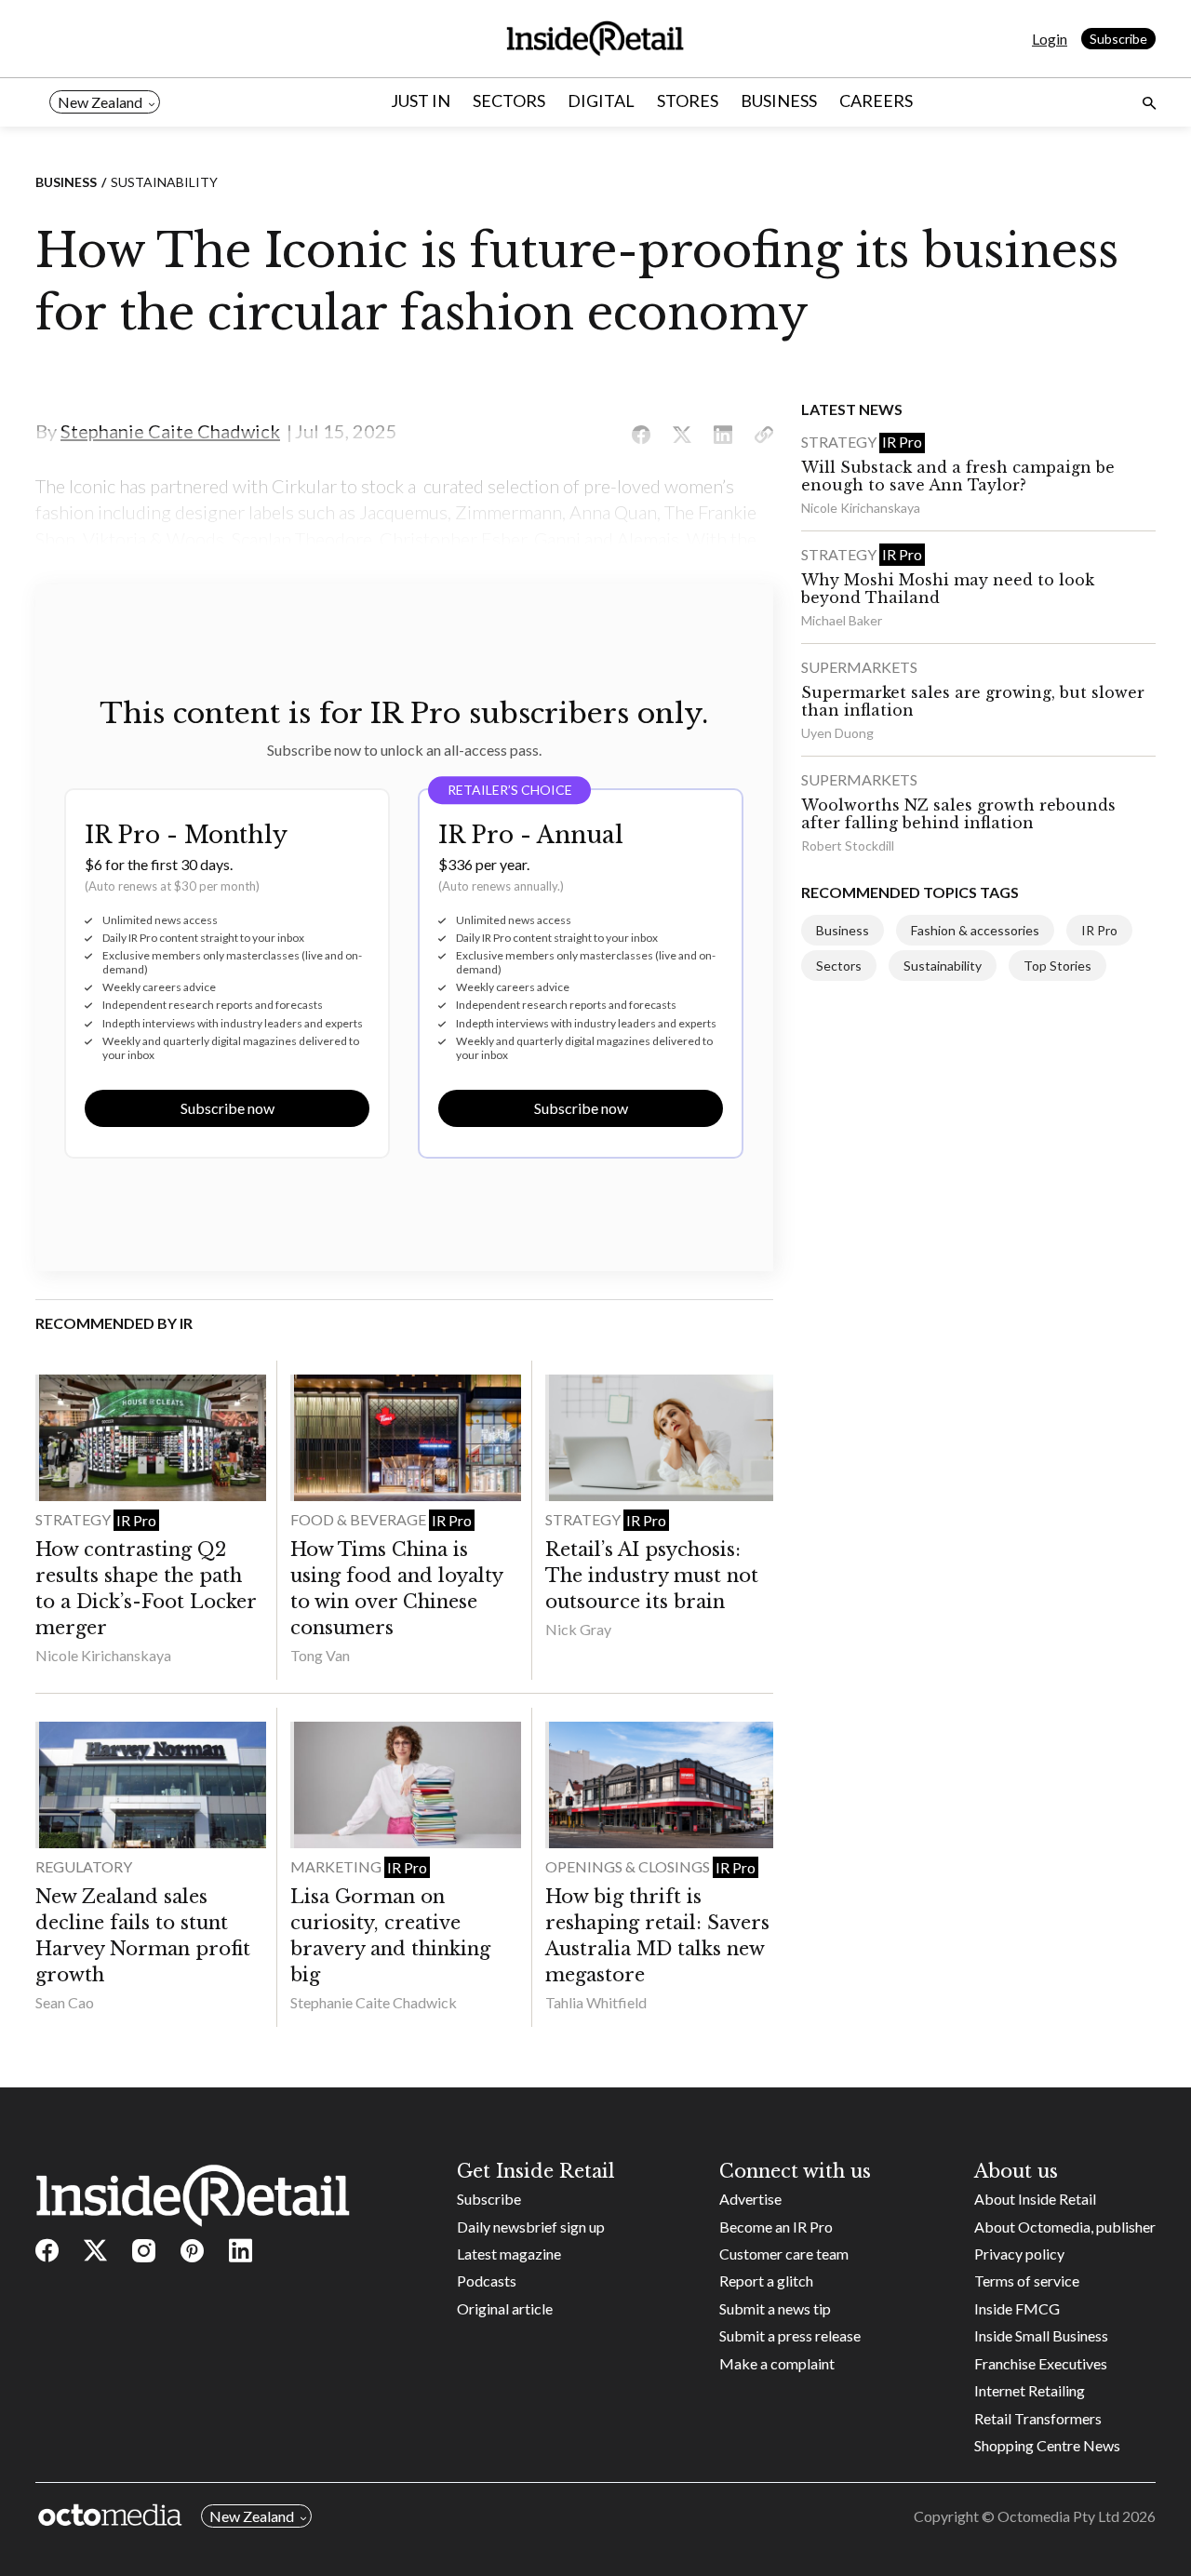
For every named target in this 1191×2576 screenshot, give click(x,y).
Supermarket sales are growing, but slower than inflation (973, 701)
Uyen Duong (837, 733)
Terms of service (1027, 2281)
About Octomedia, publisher (1065, 2227)
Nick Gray (578, 1629)
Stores (688, 101)
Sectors (509, 101)
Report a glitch (766, 2281)
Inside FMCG (1017, 2308)
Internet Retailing (1030, 2390)
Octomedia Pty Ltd (1058, 2516)
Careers (876, 101)
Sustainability (164, 182)
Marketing (337, 1866)
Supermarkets (859, 667)
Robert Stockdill (848, 845)
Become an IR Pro (776, 2227)
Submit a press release (790, 2335)
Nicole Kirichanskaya (103, 1655)
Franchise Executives (1041, 2363)
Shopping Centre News (1047, 2445)
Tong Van (320, 1655)
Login (1050, 39)
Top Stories (1057, 966)
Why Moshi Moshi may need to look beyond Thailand (948, 589)
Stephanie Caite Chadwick (374, 2002)
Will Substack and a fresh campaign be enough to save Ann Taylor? (958, 476)
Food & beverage (360, 1519)
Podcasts (487, 2281)
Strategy (74, 1519)
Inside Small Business (1041, 2335)
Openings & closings (629, 1866)
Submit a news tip (775, 2308)
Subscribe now (227, 1108)
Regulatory (84, 1866)
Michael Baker (842, 620)
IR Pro (136, 1520)
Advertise (750, 2199)
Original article (505, 2308)
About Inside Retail (1035, 2199)
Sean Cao (65, 2002)
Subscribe (1118, 39)
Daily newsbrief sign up (531, 2227)
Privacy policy (1019, 2254)
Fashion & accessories (975, 930)
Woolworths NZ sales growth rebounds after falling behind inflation (958, 814)
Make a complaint (777, 2363)
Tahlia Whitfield (596, 2002)
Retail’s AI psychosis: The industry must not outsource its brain (652, 1576)
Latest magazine (509, 2254)
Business (779, 101)
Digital (601, 101)
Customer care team (784, 2254)
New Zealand (100, 102)
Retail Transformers (1038, 2418)
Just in (421, 101)
